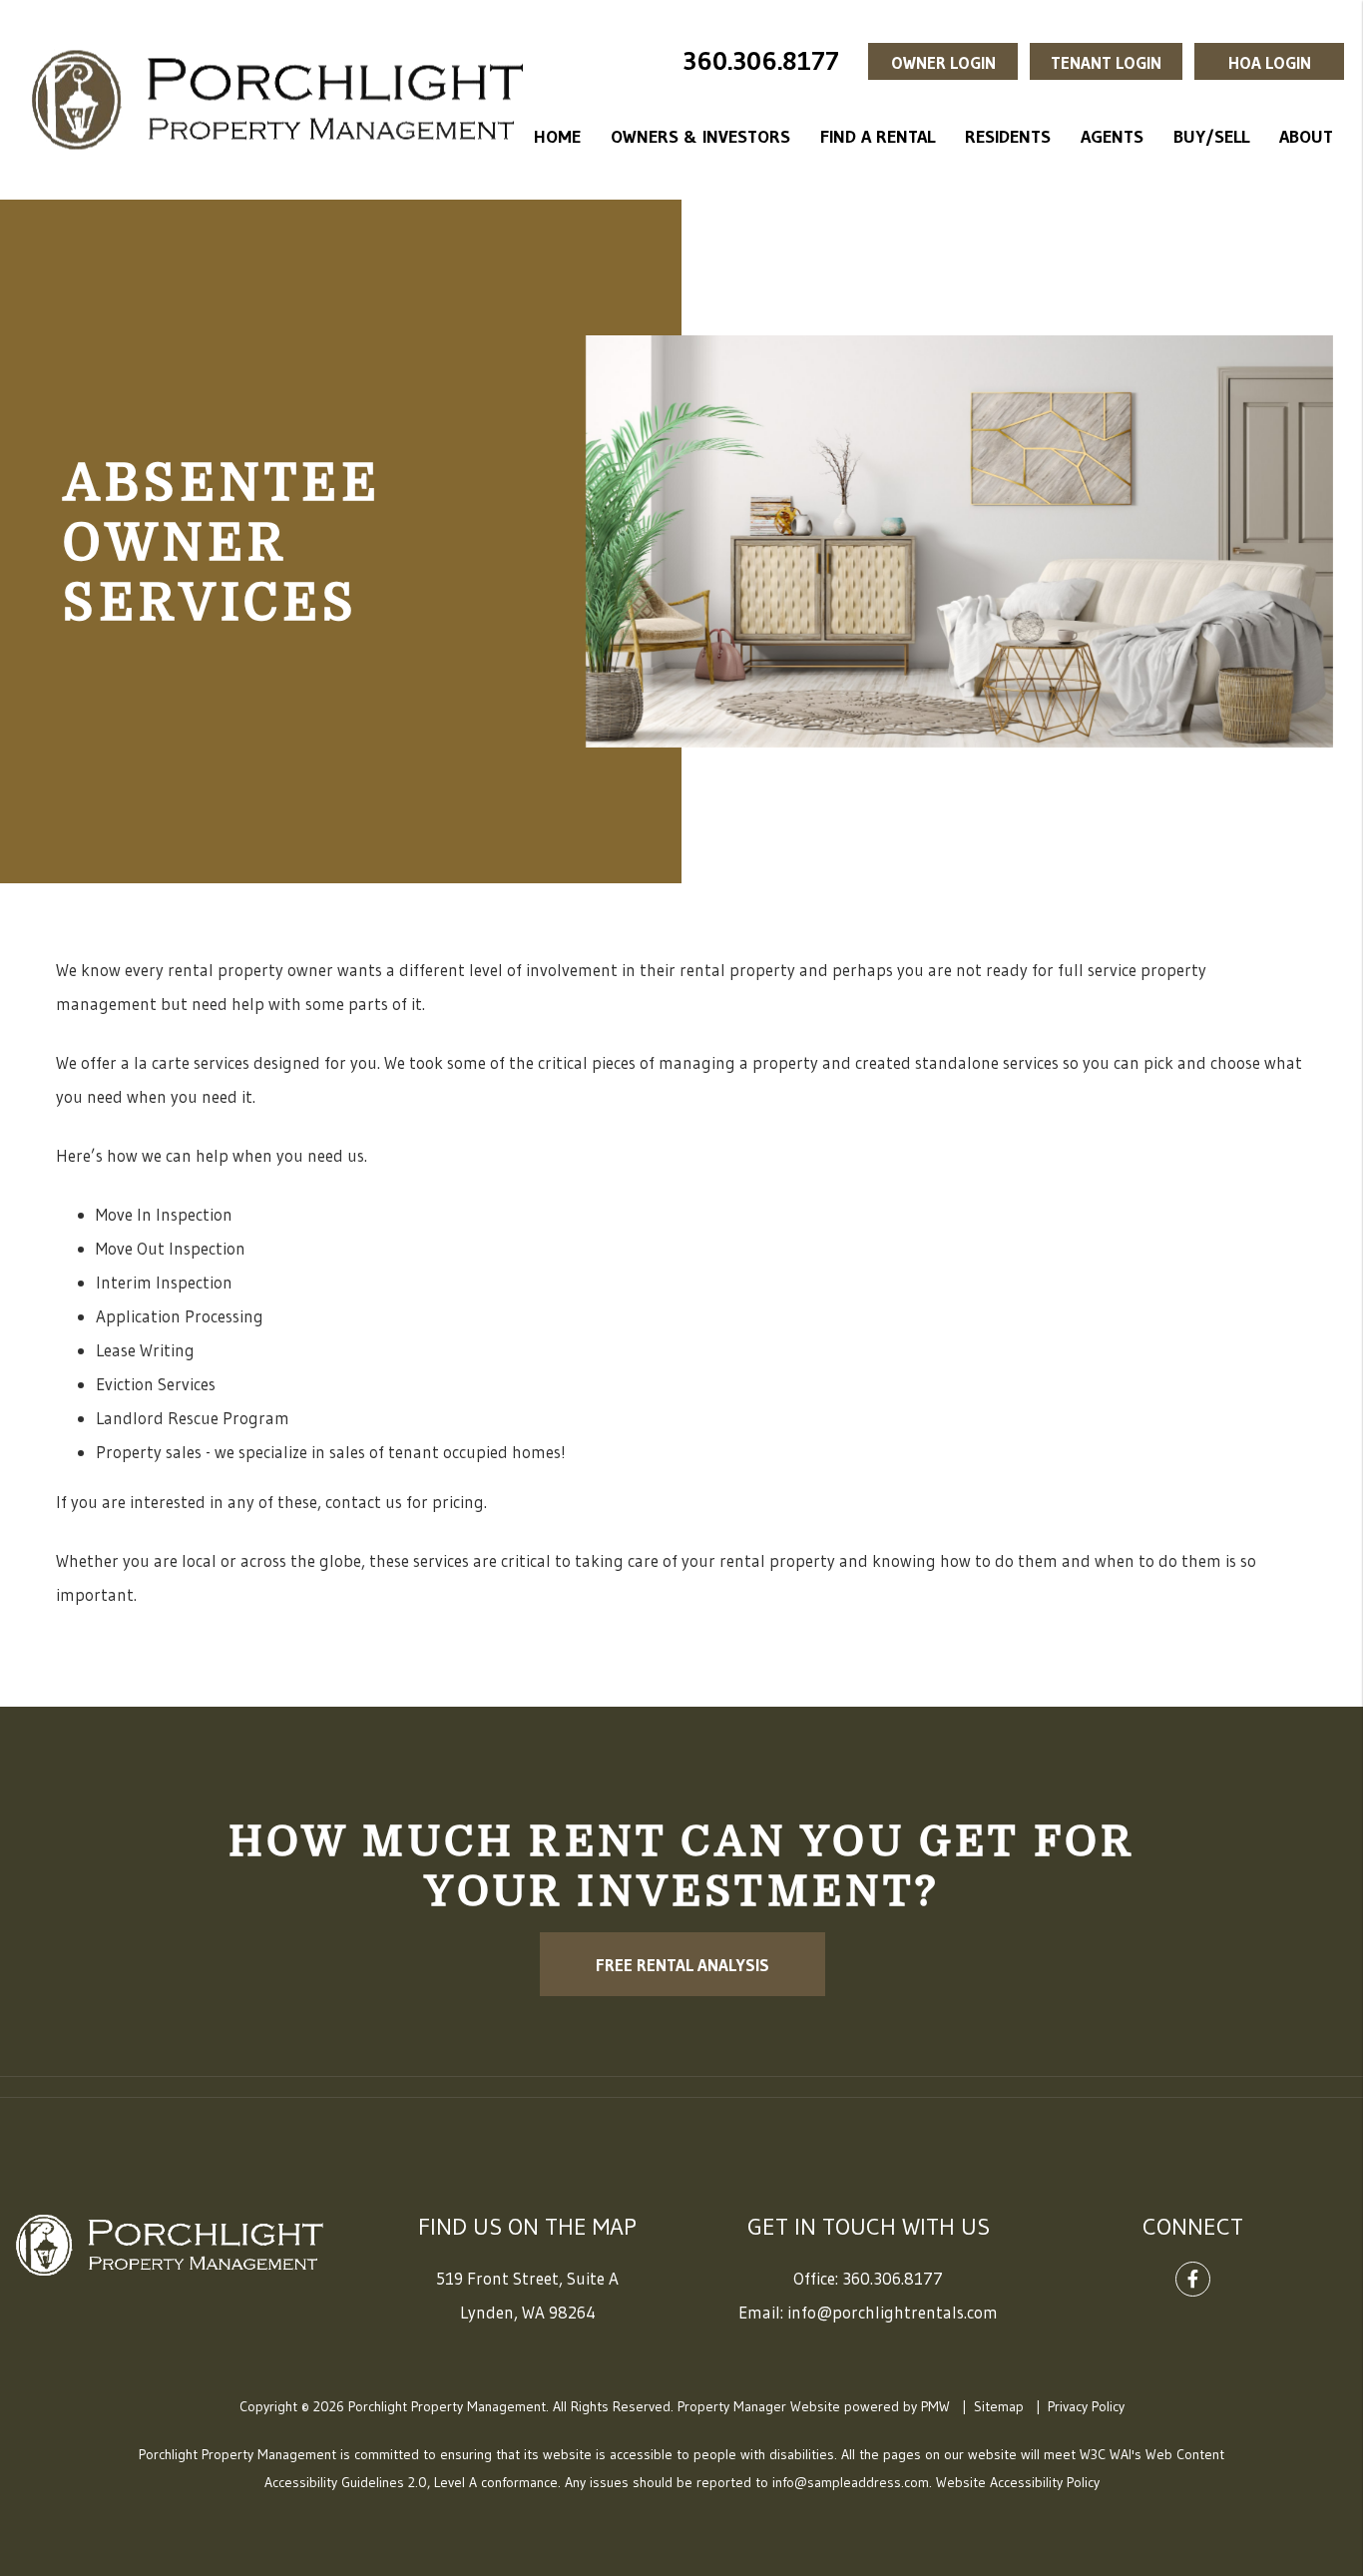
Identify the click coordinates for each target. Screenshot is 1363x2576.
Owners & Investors (700, 137)
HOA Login (1270, 62)
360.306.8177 (761, 61)
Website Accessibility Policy (1018, 2482)
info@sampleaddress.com (851, 2482)
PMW (935, 2406)
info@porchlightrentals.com (893, 2312)
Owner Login (943, 62)
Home (557, 137)
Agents (1112, 137)
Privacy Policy (1086, 2406)
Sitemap (999, 2406)
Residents (1008, 137)
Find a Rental (878, 137)
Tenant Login (1106, 62)
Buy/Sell (1211, 137)
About (1306, 137)
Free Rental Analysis (681, 1965)
